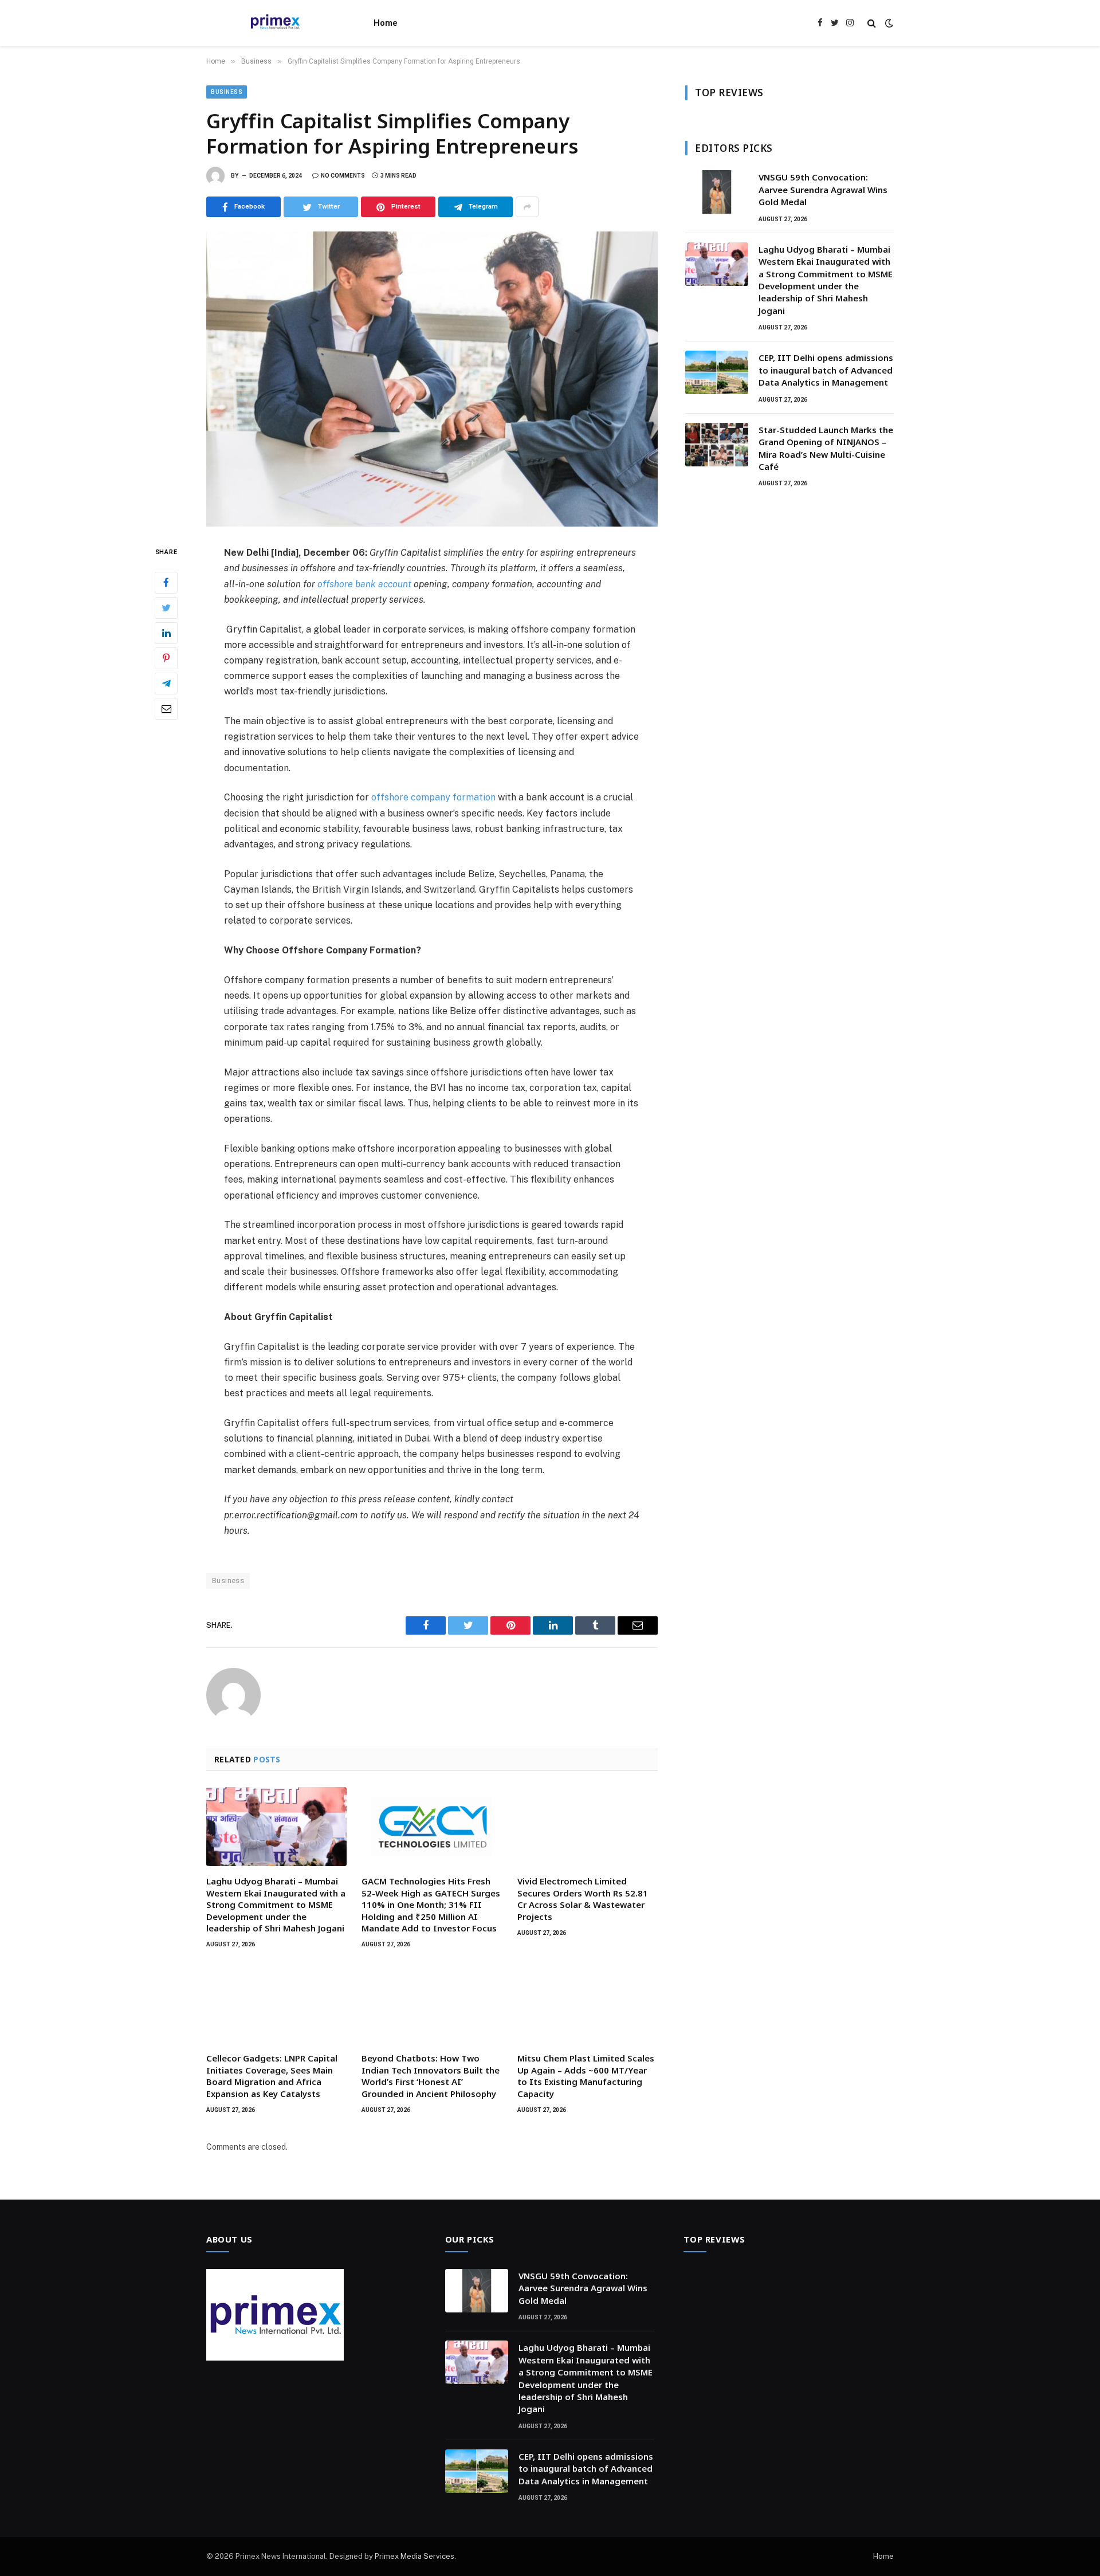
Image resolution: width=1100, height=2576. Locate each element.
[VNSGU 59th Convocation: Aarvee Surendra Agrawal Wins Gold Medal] (717, 192)
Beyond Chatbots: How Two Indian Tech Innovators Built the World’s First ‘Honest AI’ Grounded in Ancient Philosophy (431, 2076)
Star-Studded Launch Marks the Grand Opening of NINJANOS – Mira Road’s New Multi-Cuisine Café (826, 448)
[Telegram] (166, 684)
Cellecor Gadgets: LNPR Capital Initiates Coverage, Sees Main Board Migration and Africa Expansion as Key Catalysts (272, 2076)
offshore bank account (364, 584)
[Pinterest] (166, 658)
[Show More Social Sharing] (527, 207)
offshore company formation (433, 797)
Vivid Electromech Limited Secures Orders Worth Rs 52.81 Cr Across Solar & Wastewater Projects (583, 1898)
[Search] (872, 23)
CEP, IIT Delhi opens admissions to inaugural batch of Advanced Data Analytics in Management (826, 370)
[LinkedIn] (166, 633)
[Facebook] (166, 583)
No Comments (343, 176)
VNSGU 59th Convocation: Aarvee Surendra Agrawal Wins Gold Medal (823, 189)
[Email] (166, 709)
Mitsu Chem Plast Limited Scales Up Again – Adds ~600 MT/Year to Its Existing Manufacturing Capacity (586, 2076)
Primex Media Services (415, 2556)
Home (386, 23)
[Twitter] (166, 608)
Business (227, 92)
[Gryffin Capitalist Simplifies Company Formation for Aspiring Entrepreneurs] (432, 379)
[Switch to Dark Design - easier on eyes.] (888, 23)
